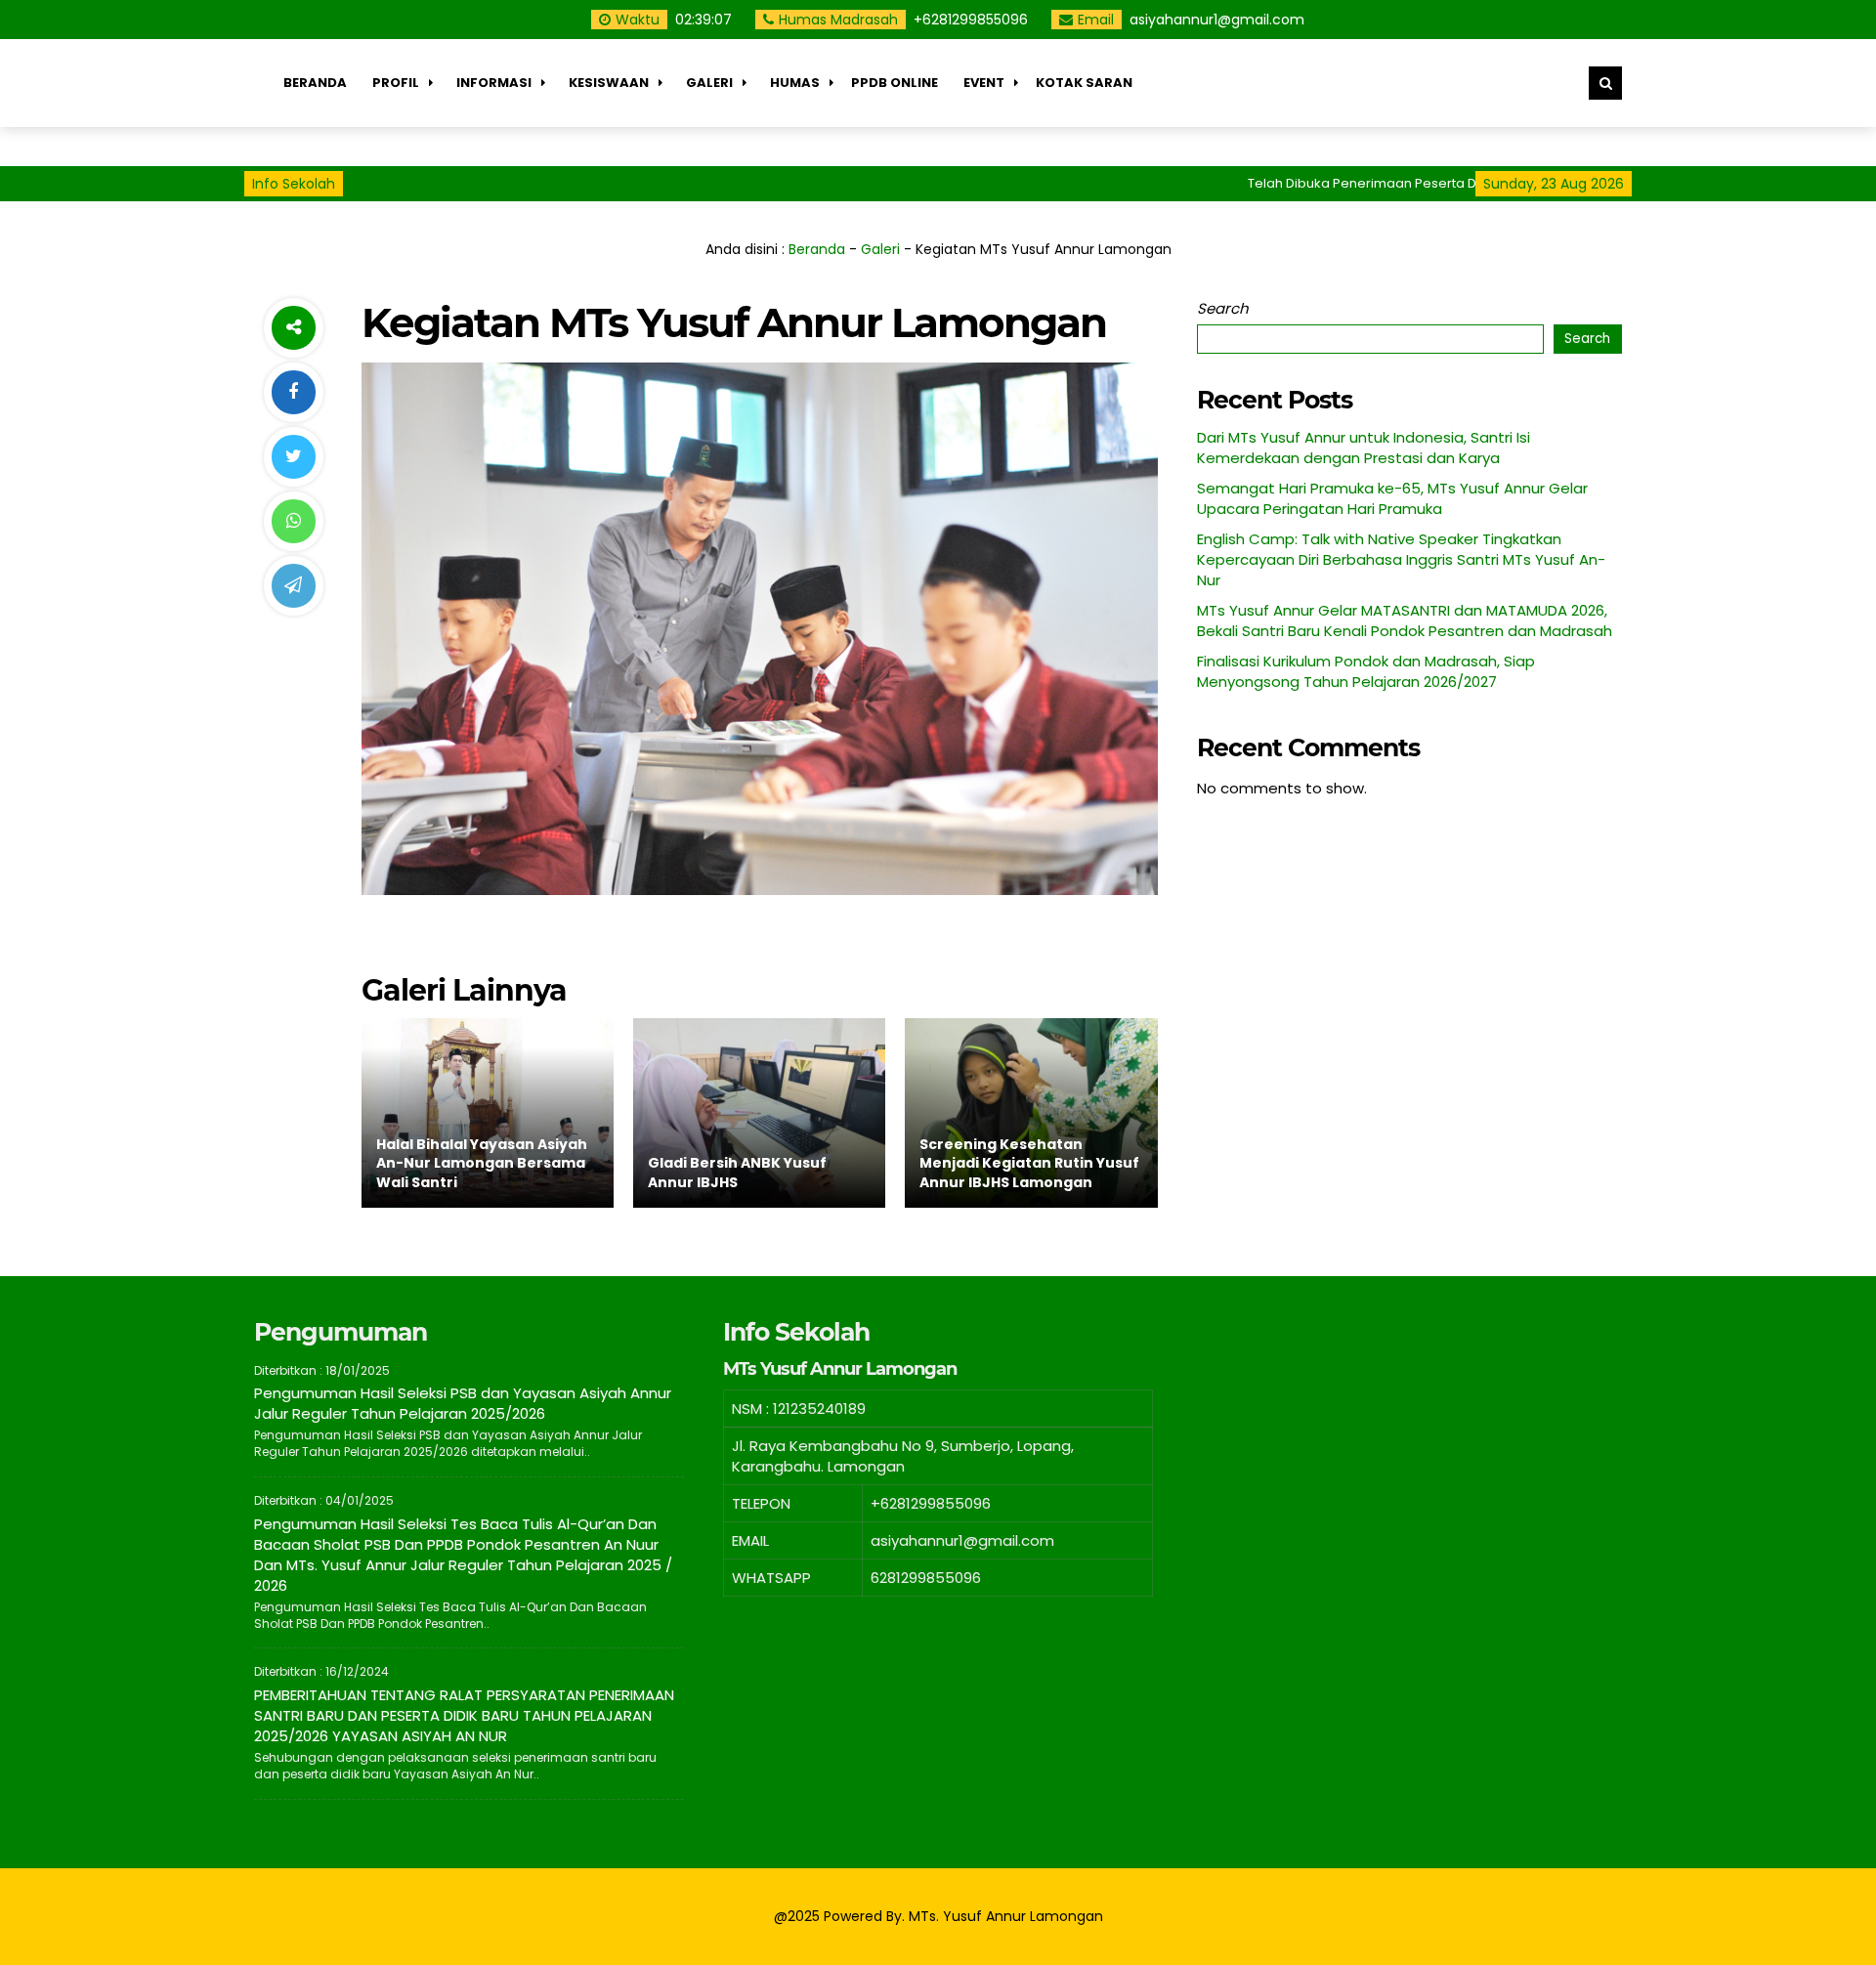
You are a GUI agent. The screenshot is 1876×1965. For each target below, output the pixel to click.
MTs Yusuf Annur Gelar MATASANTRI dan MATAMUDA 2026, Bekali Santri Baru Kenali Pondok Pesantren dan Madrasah (1405, 620)
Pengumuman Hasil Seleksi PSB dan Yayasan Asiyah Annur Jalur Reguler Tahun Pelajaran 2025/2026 (463, 1403)
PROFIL (396, 83)
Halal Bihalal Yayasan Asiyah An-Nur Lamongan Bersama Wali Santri (482, 1163)
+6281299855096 (971, 20)
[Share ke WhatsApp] (293, 521)
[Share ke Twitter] (293, 457)
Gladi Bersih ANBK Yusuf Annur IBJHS (737, 1173)
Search (1223, 308)
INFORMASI (494, 83)
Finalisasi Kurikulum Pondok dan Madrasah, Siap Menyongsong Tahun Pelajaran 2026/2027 (1366, 671)
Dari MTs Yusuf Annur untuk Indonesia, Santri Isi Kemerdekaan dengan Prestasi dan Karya (1364, 448)
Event (984, 83)
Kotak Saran (1084, 83)
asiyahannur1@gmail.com (1217, 20)
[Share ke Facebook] (293, 392)
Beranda (315, 83)
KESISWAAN (609, 83)
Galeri (709, 83)
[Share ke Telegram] (293, 586)
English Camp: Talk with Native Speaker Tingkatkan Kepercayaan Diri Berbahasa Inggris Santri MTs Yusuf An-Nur (1401, 559)
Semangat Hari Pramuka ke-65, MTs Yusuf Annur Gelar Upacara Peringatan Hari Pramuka (1392, 498)
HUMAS (795, 83)
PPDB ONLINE (895, 83)
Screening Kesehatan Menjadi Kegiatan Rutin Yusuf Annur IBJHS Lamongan (1029, 1163)
